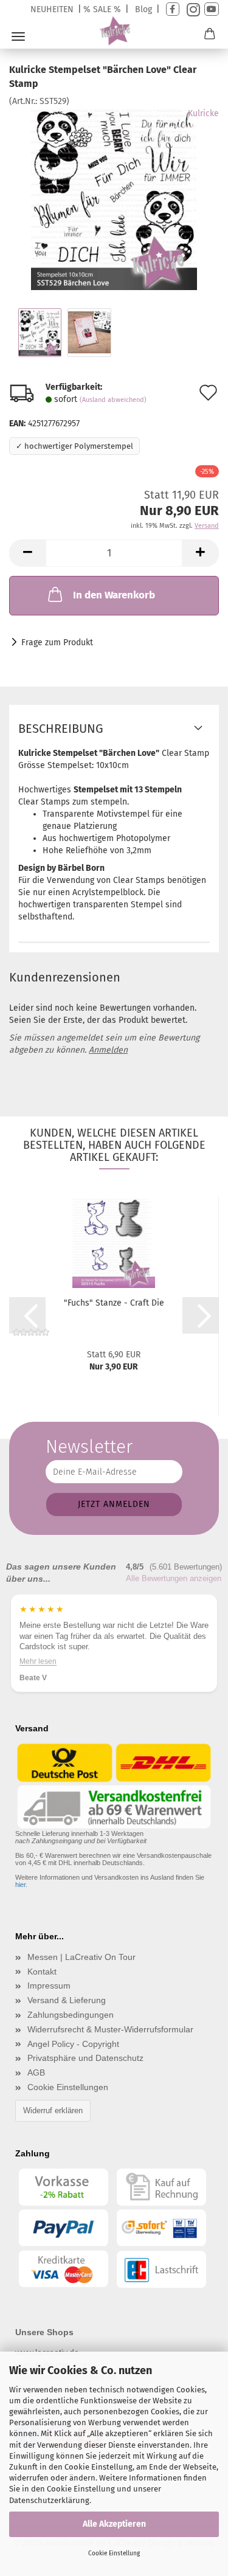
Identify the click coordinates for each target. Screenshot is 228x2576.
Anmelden (108, 1050)
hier (20, 1885)
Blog (143, 9)
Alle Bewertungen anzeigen (174, 1578)
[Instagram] (192, 9)
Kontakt (42, 1972)
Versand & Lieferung (67, 2000)
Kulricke (203, 113)
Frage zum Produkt (57, 642)
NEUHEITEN (52, 9)
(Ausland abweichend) (113, 400)
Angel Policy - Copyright (73, 2044)
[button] (27, 553)
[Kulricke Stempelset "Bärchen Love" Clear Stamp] (114, 198)
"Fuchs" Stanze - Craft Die (114, 1303)
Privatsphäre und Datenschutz (85, 2058)
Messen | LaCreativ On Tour (81, 1957)
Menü (18, 36)
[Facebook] (173, 9)
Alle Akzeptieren (114, 2524)
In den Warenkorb (114, 595)
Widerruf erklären (53, 2110)
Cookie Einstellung (114, 2553)
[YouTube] (212, 9)
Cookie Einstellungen (68, 2087)
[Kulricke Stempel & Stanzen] (114, 31)
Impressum (49, 1986)
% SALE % (102, 9)
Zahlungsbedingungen (71, 2015)
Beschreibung (61, 729)
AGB (36, 2072)
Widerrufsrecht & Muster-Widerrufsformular (110, 2029)
